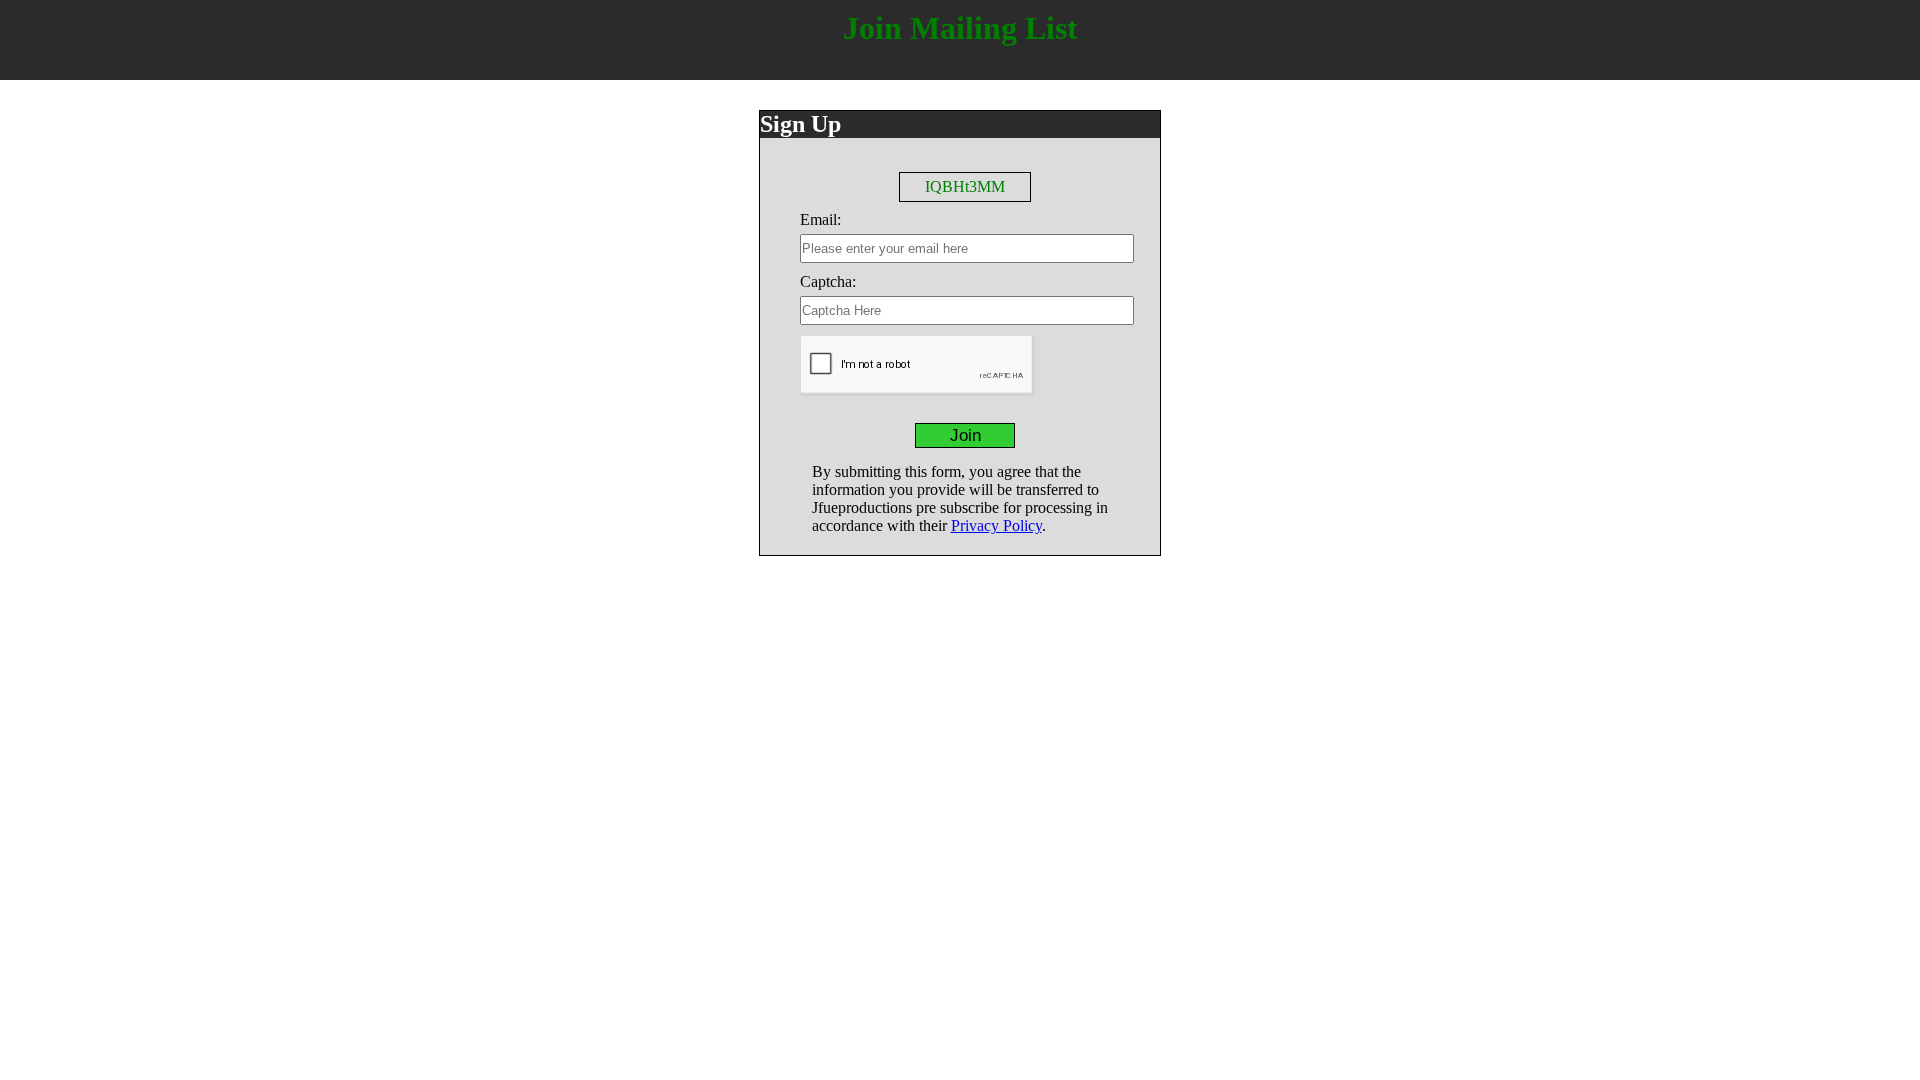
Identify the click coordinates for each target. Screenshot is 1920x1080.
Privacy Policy (996, 525)
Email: (820, 219)
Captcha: (828, 281)
